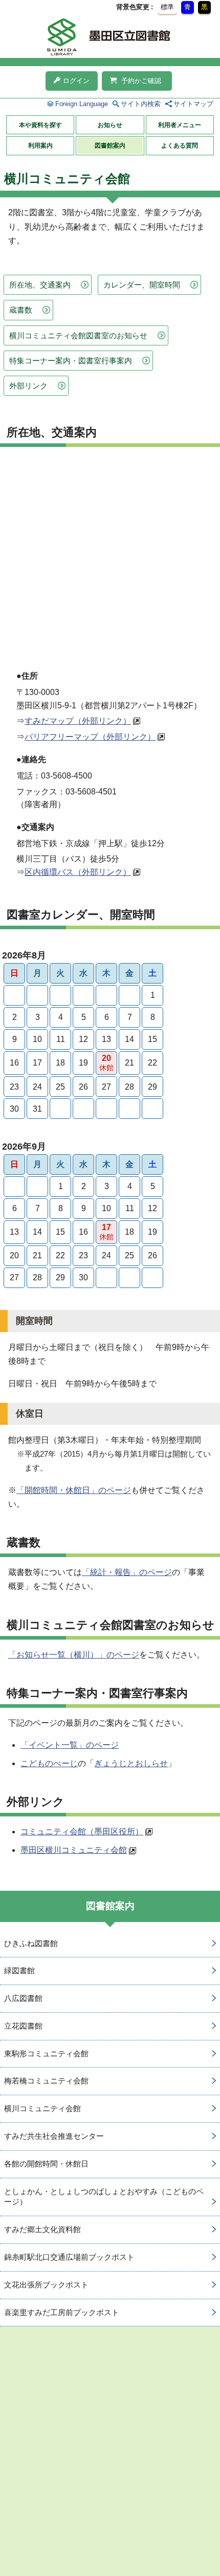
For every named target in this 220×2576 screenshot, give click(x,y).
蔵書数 (21, 310)
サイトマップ (193, 104)
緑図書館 (19, 1970)
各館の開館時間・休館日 (46, 2164)
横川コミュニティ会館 (42, 2108)
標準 (167, 7)
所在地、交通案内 (40, 285)
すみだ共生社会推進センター (54, 2136)
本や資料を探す (40, 125)
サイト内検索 (141, 104)
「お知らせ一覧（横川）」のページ (74, 1655)
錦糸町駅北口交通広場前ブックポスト (69, 2257)
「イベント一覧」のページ (70, 1745)
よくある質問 (180, 146)
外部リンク (28, 386)
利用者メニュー (180, 125)
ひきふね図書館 (31, 1943)
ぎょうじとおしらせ (131, 1763)
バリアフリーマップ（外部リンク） (90, 737)
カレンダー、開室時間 (142, 285)
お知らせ (110, 125)
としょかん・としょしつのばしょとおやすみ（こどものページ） (104, 2197)
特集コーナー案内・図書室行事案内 (71, 361)
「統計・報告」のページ (127, 1572)
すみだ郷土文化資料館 (42, 2229)
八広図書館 (23, 1998)
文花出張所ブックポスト (46, 2285)
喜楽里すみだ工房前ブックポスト (62, 2312)
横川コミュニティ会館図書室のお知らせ (78, 335)
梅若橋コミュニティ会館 (46, 2081)
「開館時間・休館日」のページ (74, 1490)
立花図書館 (23, 2026)
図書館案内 (110, 146)
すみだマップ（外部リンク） (78, 721)
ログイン (76, 81)
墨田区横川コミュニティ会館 (74, 1850)
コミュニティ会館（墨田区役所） (82, 1832)
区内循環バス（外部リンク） (78, 872)
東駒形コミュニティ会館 (46, 2053)
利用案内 (40, 146)
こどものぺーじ (49, 1763)
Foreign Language (82, 104)
